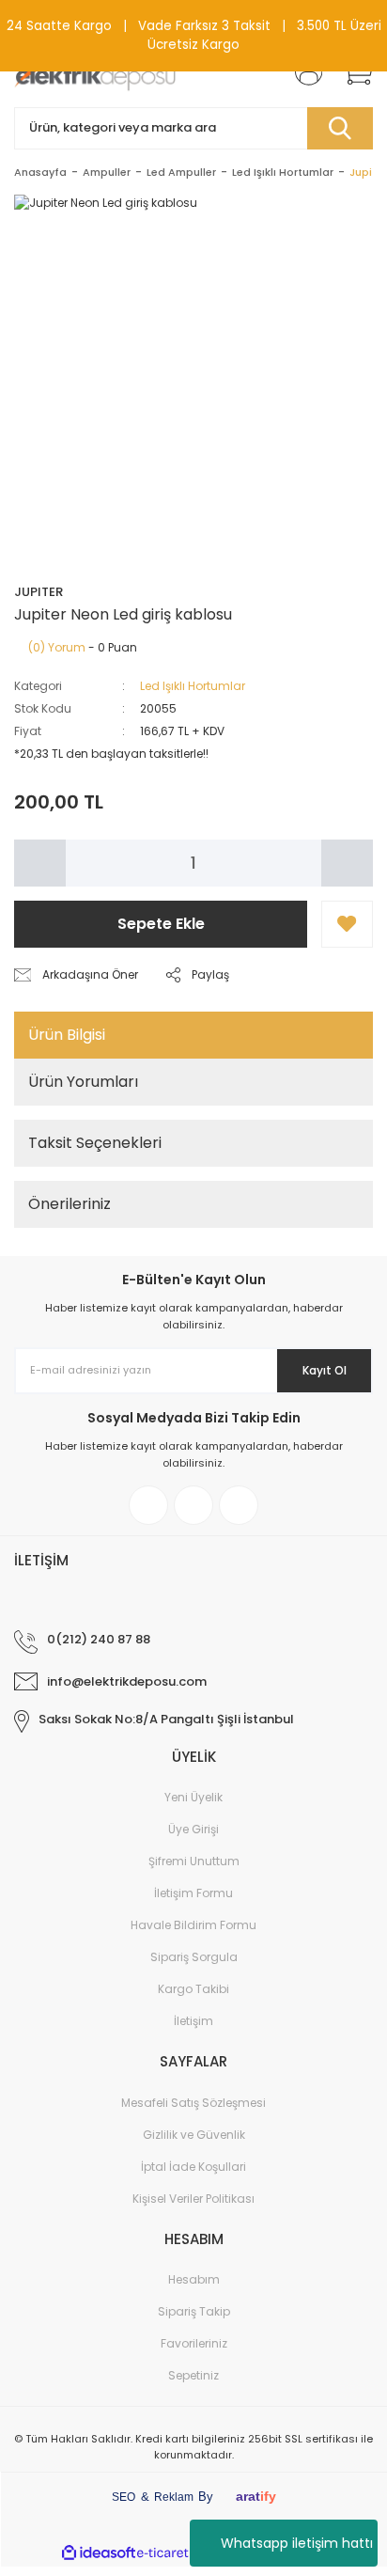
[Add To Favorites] (347, 924)
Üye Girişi (193, 1829)
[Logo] (95, 71)
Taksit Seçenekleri (95, 1143)
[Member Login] (302, 71)
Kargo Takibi (193, 1989)
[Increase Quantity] (347, 863)
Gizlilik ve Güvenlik (194, 2135)
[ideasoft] (99, 2553)
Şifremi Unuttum (194, 1861)
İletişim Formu (193, 1893)
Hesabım (194, 2279)
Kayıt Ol (325, 1370)
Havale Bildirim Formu (193, 1925)
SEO (124, 2497)
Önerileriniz (70, 1204)
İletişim (193, 2021)
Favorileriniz (194, 2343)
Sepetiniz (193, 2375)
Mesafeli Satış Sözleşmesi (193, 2103)
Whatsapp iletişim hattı (297, 2543)
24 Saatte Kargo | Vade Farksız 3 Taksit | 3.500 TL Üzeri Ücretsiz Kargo (194, 35)
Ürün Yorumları (83, 1082)
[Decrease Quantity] (40, 863)
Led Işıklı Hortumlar (193, 686)
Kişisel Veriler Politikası (193, 2199)
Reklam (174, 2497)
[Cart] (351, 71)
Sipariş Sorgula (194, 1957)
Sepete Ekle (161, 924)
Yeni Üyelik (193, 1797)
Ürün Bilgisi (67, 1035)
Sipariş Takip (194, 2311)
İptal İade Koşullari (193, 2167)
